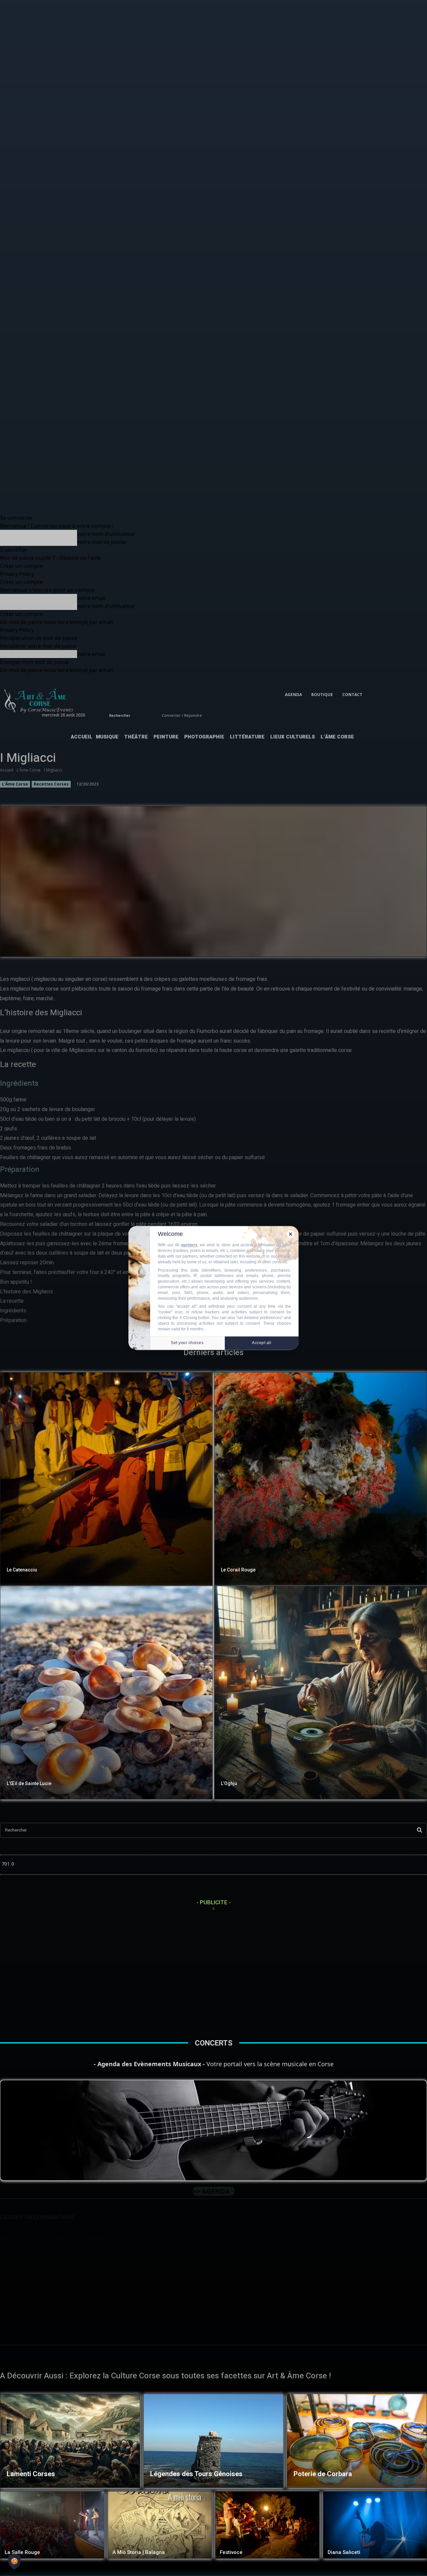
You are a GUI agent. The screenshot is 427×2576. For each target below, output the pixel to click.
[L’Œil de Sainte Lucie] (106, 1693)
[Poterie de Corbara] (357, 2441)
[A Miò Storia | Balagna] (160, 2525)
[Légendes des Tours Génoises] (213, 2441)
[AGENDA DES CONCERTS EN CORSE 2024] (213, 2130)
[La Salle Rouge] (52, 2525)
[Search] (419, 1830)
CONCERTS (214, 2043)
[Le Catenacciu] (106, 1479)
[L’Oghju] (321, 1693)
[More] (307, 948)
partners (189, 1245)
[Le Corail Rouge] (321, 1479)
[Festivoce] (267, 2525)
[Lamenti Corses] (70, 2441)
